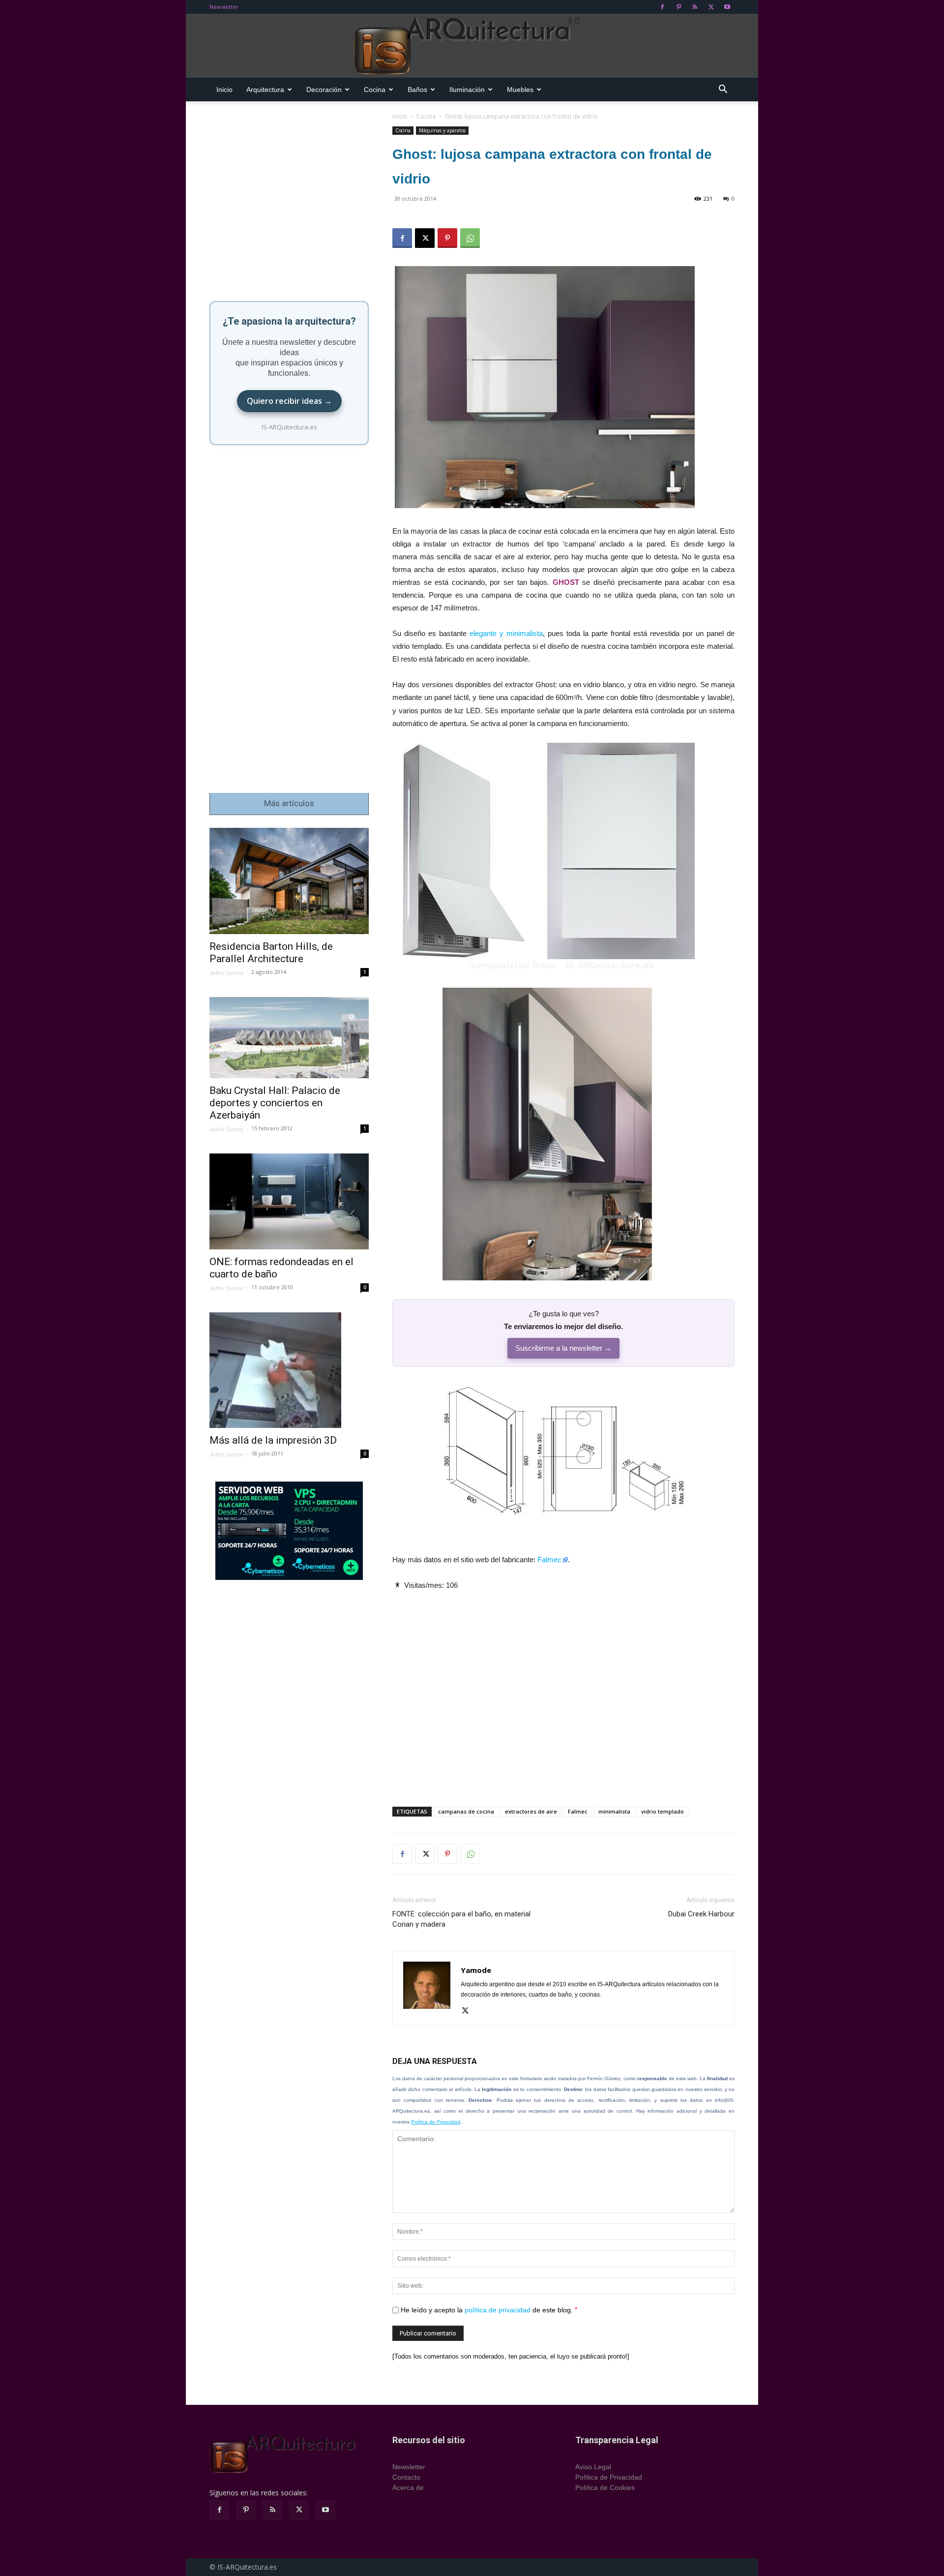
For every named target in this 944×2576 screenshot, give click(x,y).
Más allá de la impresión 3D (273, 1440)
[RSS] (695, 7)
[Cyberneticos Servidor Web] (289, 1531)
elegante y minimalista (506, 633)
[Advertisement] (563, 1690)
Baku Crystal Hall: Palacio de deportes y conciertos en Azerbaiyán (275, 1103)
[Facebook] (662, 7)
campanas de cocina (466, 1811)
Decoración (324, 90)
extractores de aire (531, 1811)
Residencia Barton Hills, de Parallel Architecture (271, 953)
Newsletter (224, 7)
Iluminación (467, 90)
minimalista (614, 1811)
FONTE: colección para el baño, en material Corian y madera (461, 1919)
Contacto (406, 2477)
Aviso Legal (593, 2467)
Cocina (375, 90)
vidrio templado (663, 1811)
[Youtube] (727, 7)
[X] (711, 7)
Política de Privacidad (436, 2122)
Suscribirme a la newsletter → (563, 1348)
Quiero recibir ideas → (289, 401)
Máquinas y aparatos (442, 130)
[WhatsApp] (470, 238)
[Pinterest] (678, 7)
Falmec (549, 1560)
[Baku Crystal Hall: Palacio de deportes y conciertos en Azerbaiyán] (289, 1038)
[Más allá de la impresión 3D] (289, 1370)
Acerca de (408, 2487)
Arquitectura (265, 90)
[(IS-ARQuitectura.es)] (472, 46)
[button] (723, 90)
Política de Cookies (605, 2487)
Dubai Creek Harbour (701, 1914)
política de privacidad (498, 2310)
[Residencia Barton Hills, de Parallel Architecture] (289, 881)
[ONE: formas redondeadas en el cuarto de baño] (289, 1201)
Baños (417, 90)
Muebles (520, 90)
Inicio (224, 90)
